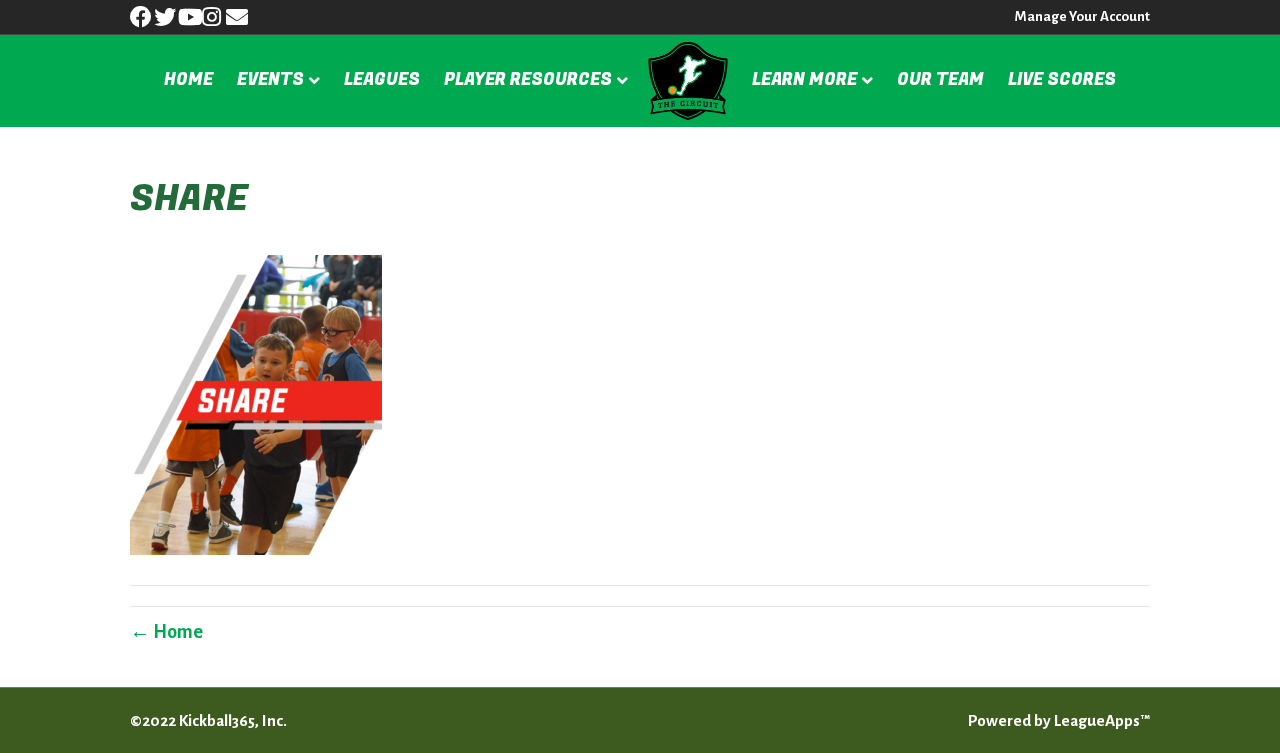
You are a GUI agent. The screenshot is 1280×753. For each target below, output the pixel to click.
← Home (166, 632)
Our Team (940, 79)
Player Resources (528, 79)
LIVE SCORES (1062, 79)
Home (188, 79)
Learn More (804, 79)
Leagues (382, 79)
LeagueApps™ (1102, 720)
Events (270, 79)
